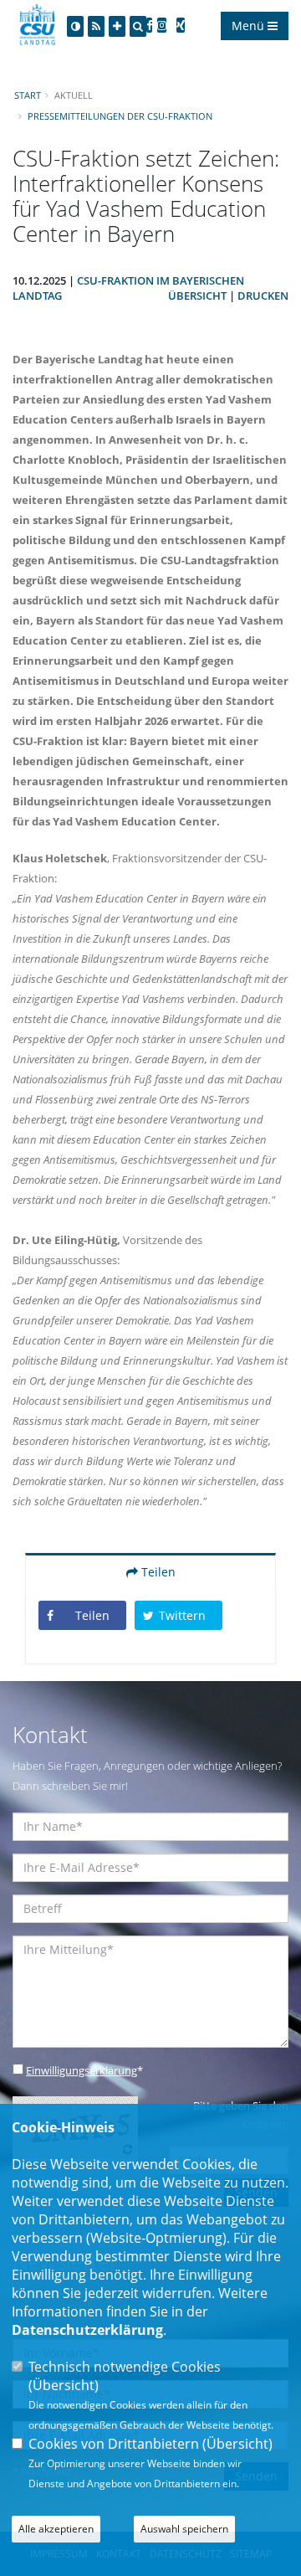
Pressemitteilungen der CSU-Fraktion (120, 116)
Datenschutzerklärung (87, 2330)
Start (28, 95)
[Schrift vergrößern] (117, 26)
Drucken (263, 296)
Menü (250, 26)
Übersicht (197, 296)
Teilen (157, 1572)
